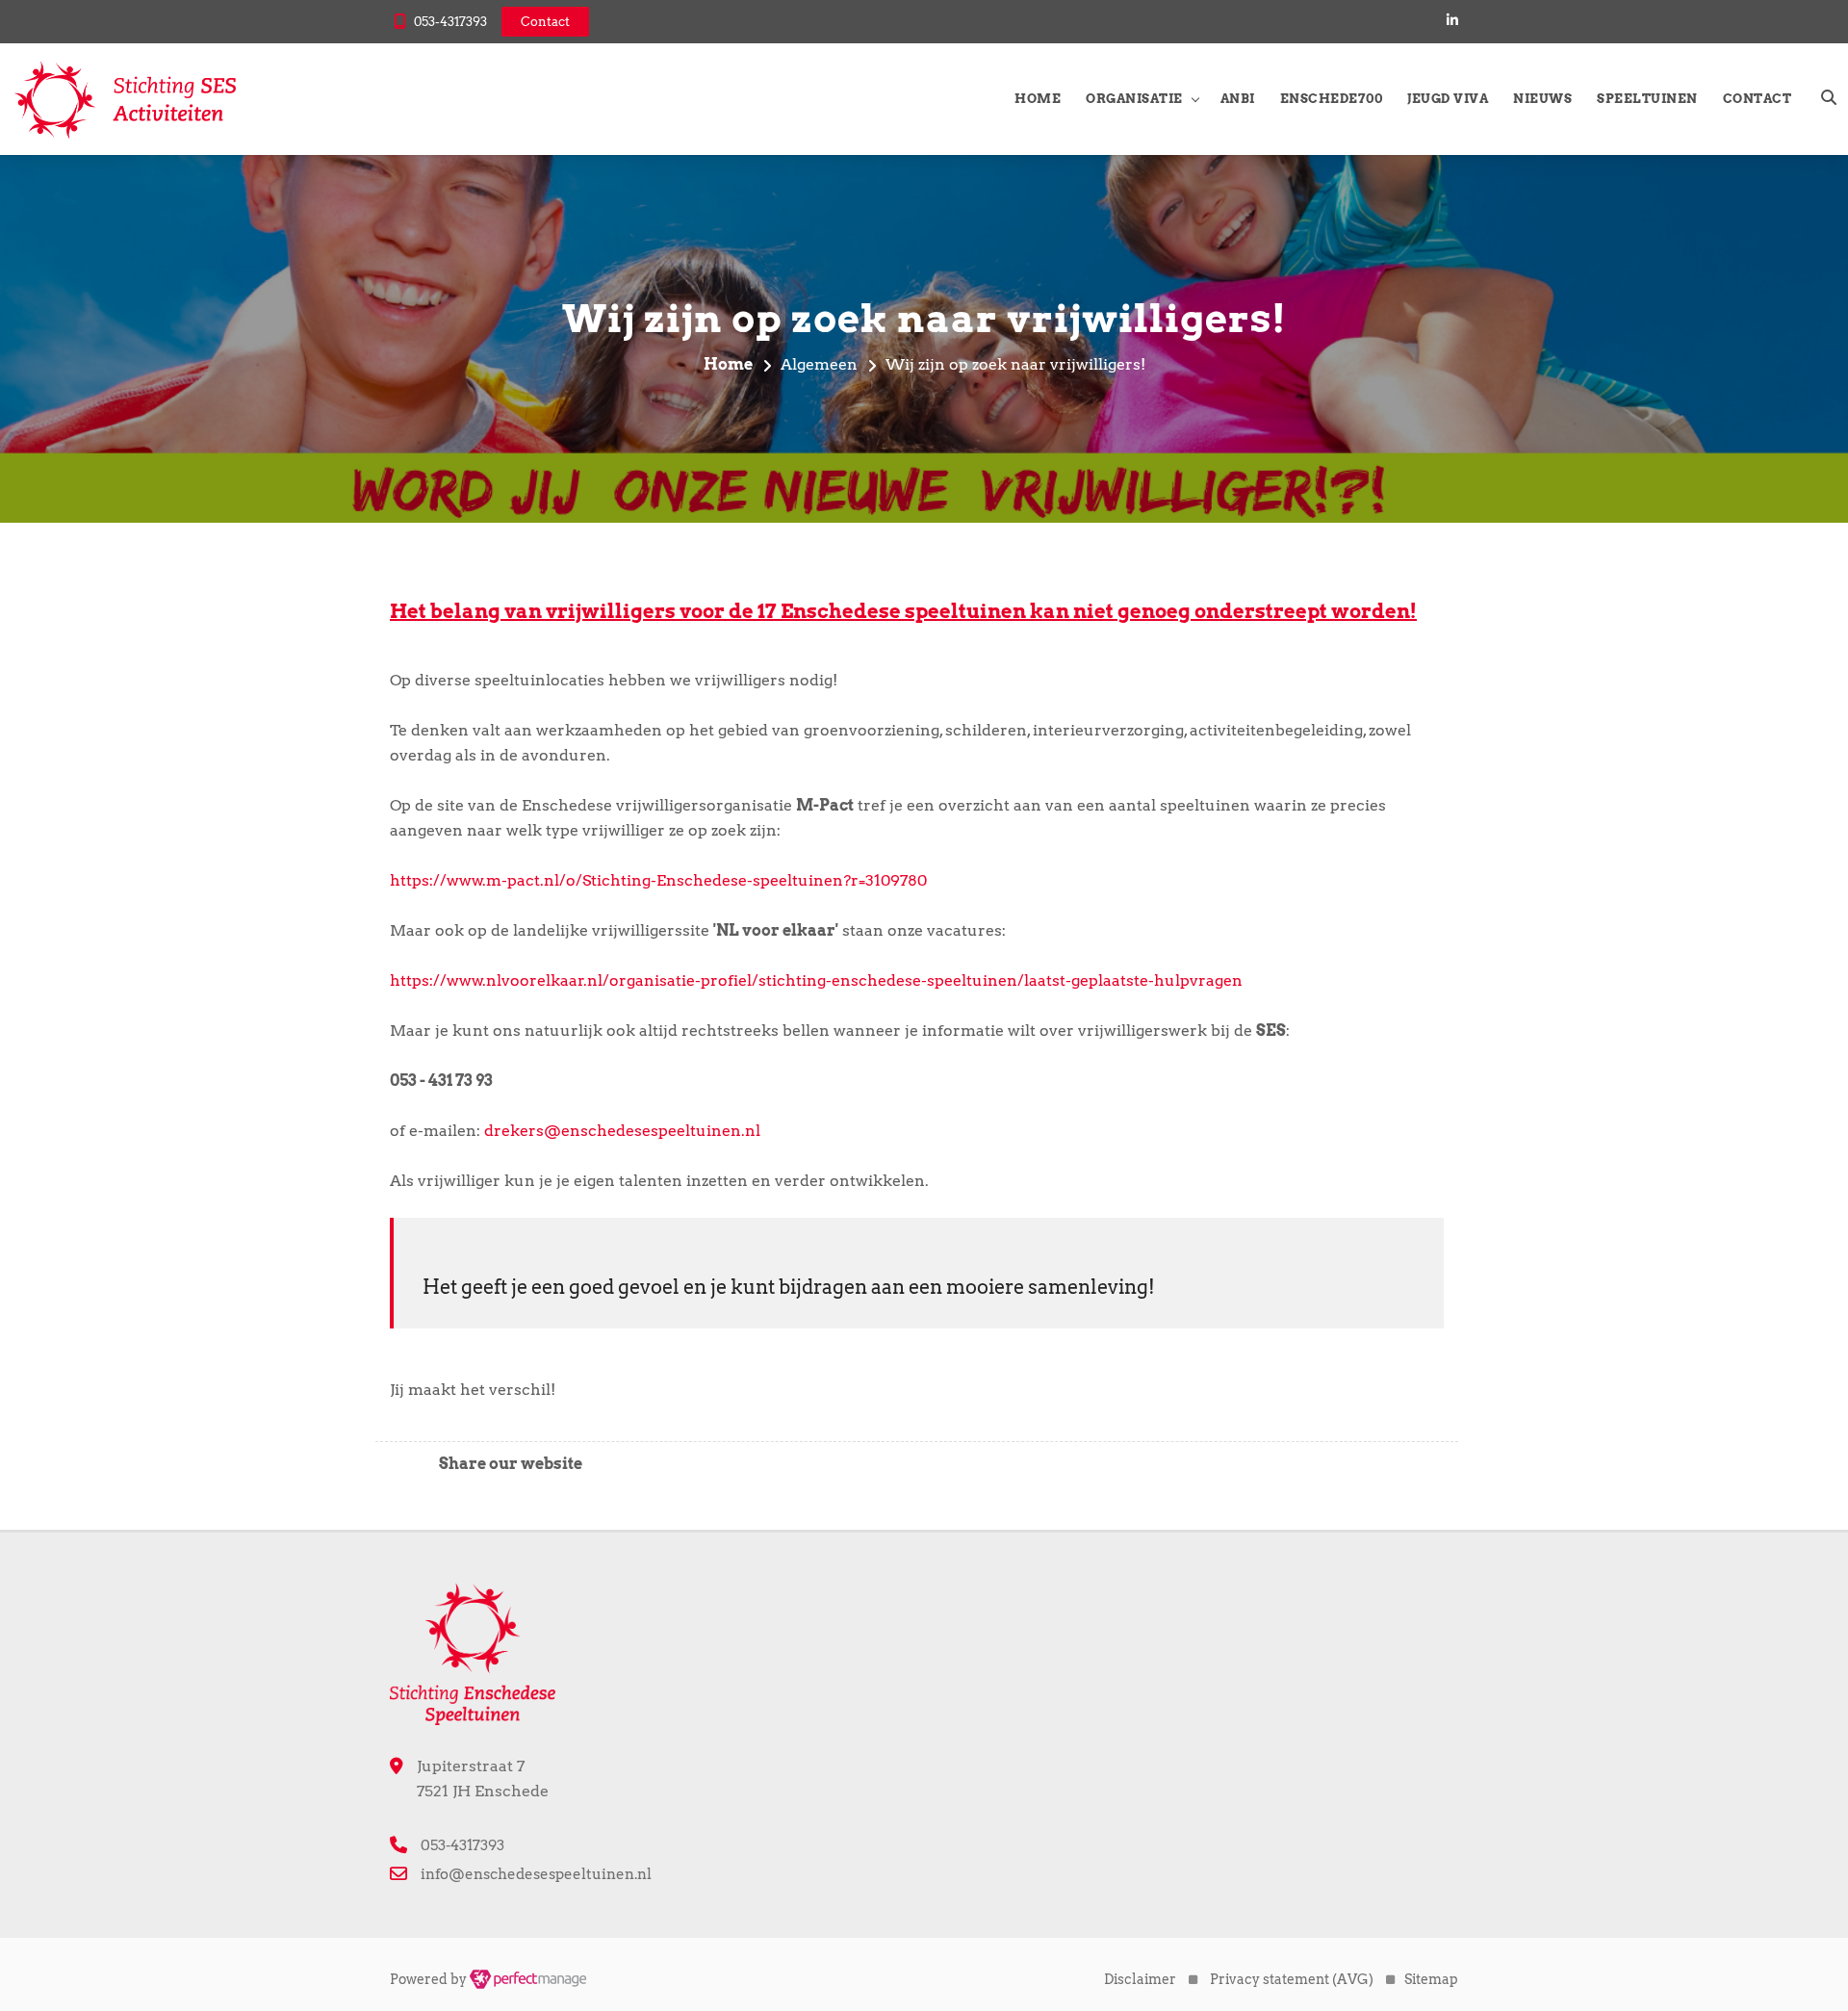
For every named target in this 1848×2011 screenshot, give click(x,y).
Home (1038, 99)
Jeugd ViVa (1448, 99)
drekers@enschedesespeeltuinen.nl (622, 1131)
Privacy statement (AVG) (1292, 1979)
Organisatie (1134, 99)
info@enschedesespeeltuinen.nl (536, 1874)
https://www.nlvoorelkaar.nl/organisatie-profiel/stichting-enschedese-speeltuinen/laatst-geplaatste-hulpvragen (816, 980)
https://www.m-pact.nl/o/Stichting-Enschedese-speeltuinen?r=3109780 (658, 880)
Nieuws (1542, 99)
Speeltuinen (1647, 99)
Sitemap (1431, 1979)
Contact (1758, 99)
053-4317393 (450, 22)
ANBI (1238, 99)
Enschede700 (1332, 99)
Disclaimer (1140, 1979)
